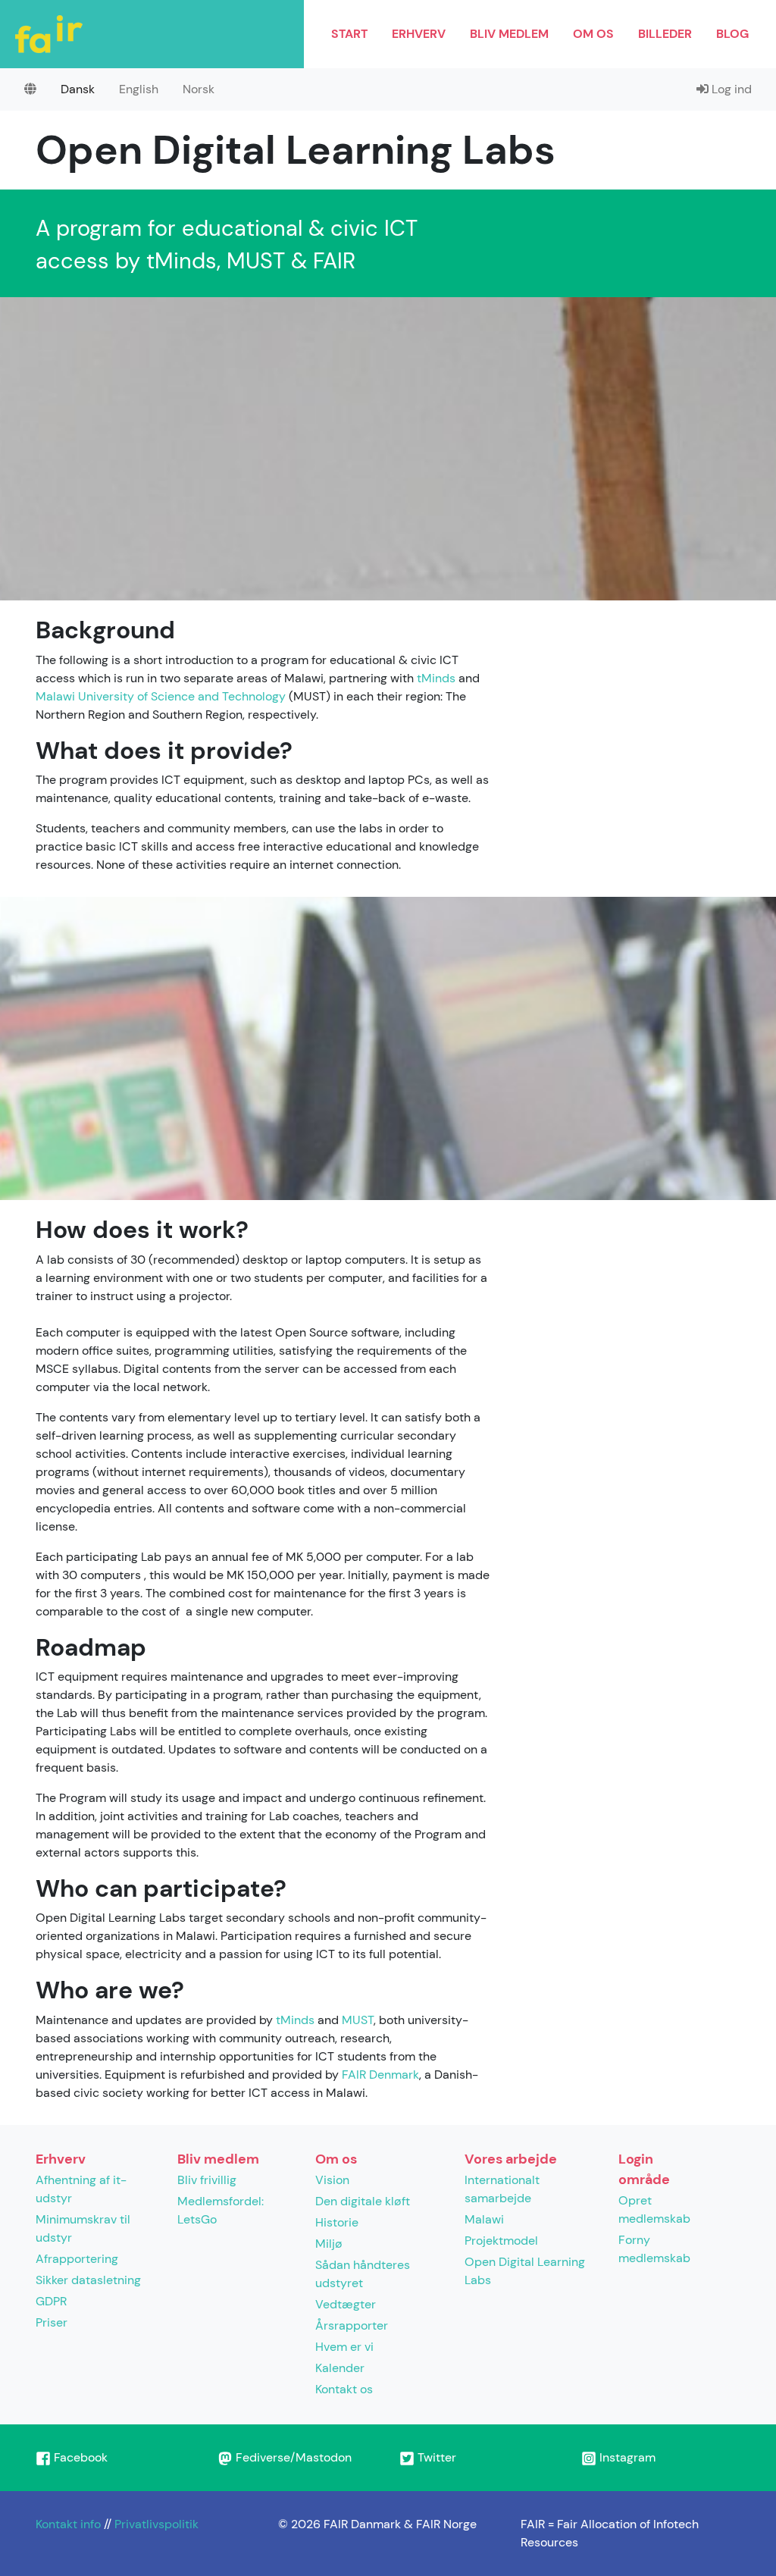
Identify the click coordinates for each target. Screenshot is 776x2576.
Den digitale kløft (363, 2201)
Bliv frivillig (207, 2180)
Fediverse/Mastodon (292, 2457)
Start (349, 34)
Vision (332, 2180)
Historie (337, 2222)
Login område (644, 2169)
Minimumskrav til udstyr (83, 2228)
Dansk (78, 89)
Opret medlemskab (654, 2209)
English (139, 89)
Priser (52, 2322)
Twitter (435, 2457)
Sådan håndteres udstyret (363, 2274)
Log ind (730, 89)
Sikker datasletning (88, 2280)
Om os (593, 34)
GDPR (51, 2301)
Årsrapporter (352, 2325)
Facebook (79, 2457)
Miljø (329, 2244)
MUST (358, 2020)
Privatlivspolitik (156, 2524)
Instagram (626, 2457)
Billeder (665, 34)
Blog (732, 34)
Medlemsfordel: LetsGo (221, 2210)
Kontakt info (68, 2524)
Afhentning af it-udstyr (81, 2189)
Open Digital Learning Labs (525, 2271)
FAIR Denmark (380, 2075)
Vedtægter (346, 2304)
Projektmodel (501, 2241)
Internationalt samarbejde (502, 2189)
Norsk (199, 89)
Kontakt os (344, 2389)
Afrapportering (77, 2259)
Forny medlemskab (654, 2249)
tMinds (436, 678)
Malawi (484, 2219)
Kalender (340, 2368)
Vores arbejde (511, 2159)
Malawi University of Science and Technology (161, 696)
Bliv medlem (509, 34)
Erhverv (419, 34)
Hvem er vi (344, 2347)
